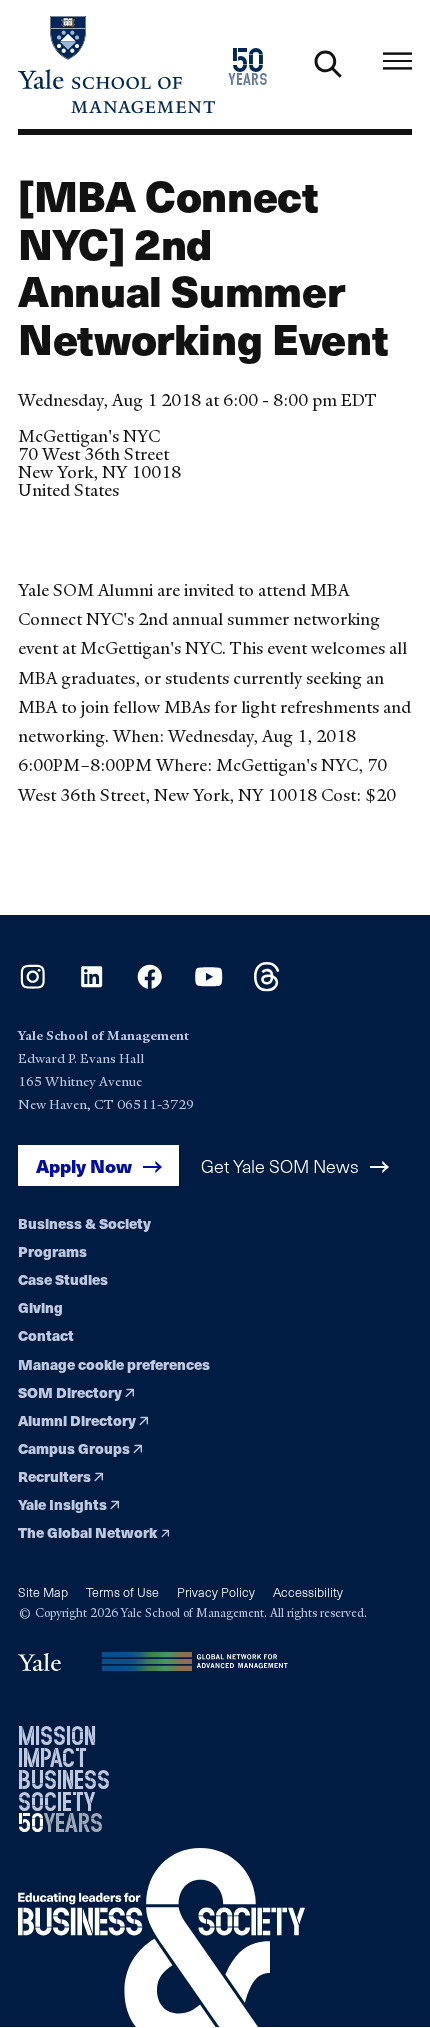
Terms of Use (122, 1591)
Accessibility (308, 1591)
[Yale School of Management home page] (116, 64)
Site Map (43, 1591)
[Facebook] (149, 985)
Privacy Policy (216, 1591)
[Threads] (266, 985)
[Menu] (397, 60)
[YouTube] (208, 985)
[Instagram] (32, 985)
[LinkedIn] (91, 985)
